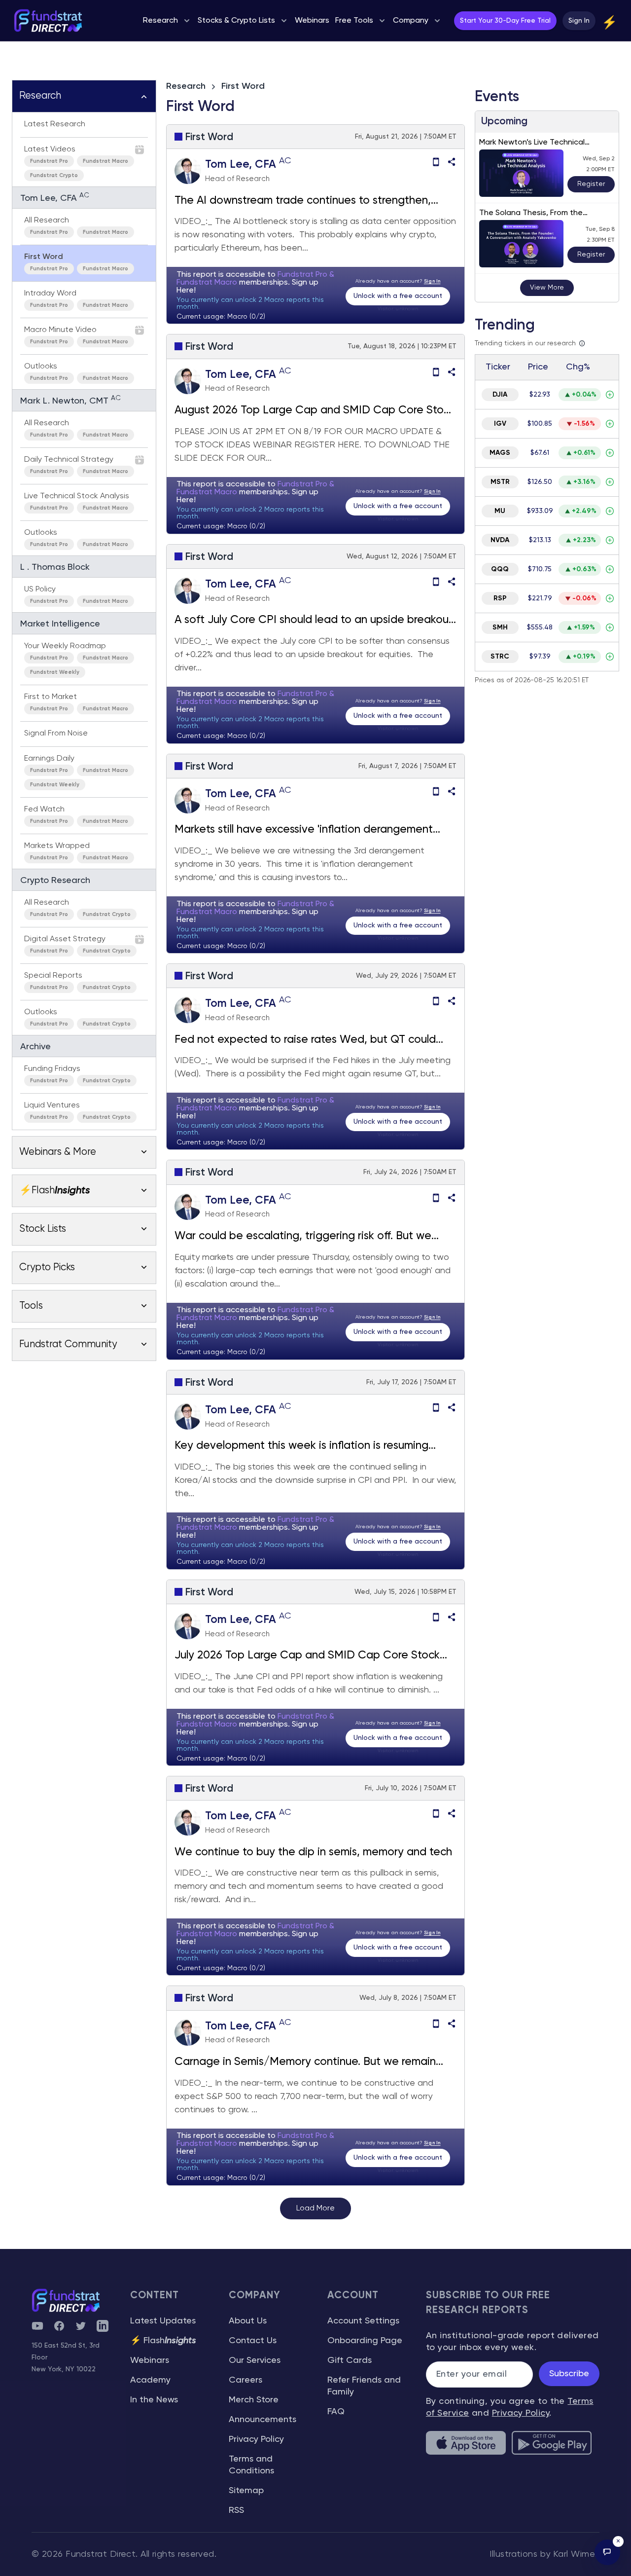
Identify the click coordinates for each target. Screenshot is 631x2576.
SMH (500, 627)
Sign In (579, 21)
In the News (154, 2400)
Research (186, 86)
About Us (248, 2321)
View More (547, 288)
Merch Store (254, 2400)
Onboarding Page (365, 2341)
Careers (245, 2380)
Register (591, 184)
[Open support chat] (607, 2552)
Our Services (255, 2360)
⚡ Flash (163, 2341)
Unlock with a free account (398, 296)
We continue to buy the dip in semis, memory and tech (313, 1852)
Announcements (263, 2420)
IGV (500, 424)
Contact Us (253, 2341)
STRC (500, 657)
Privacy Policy (256, 2439)
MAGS (500, 453)
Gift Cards (350, 2360)
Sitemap (246, 2491)
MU (500, 511)
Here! (186, 291)
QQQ (500, 569)
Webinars (150, 2360)
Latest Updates (163, 2321)
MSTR (500, 482)
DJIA (500, 395)
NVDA (500, 540)
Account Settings (363, 2321)
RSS (236, 2510)
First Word (243, 86)
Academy (150, 2380)
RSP (500, 598)
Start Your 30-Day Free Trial (505, 21)
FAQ (336, 2412)
